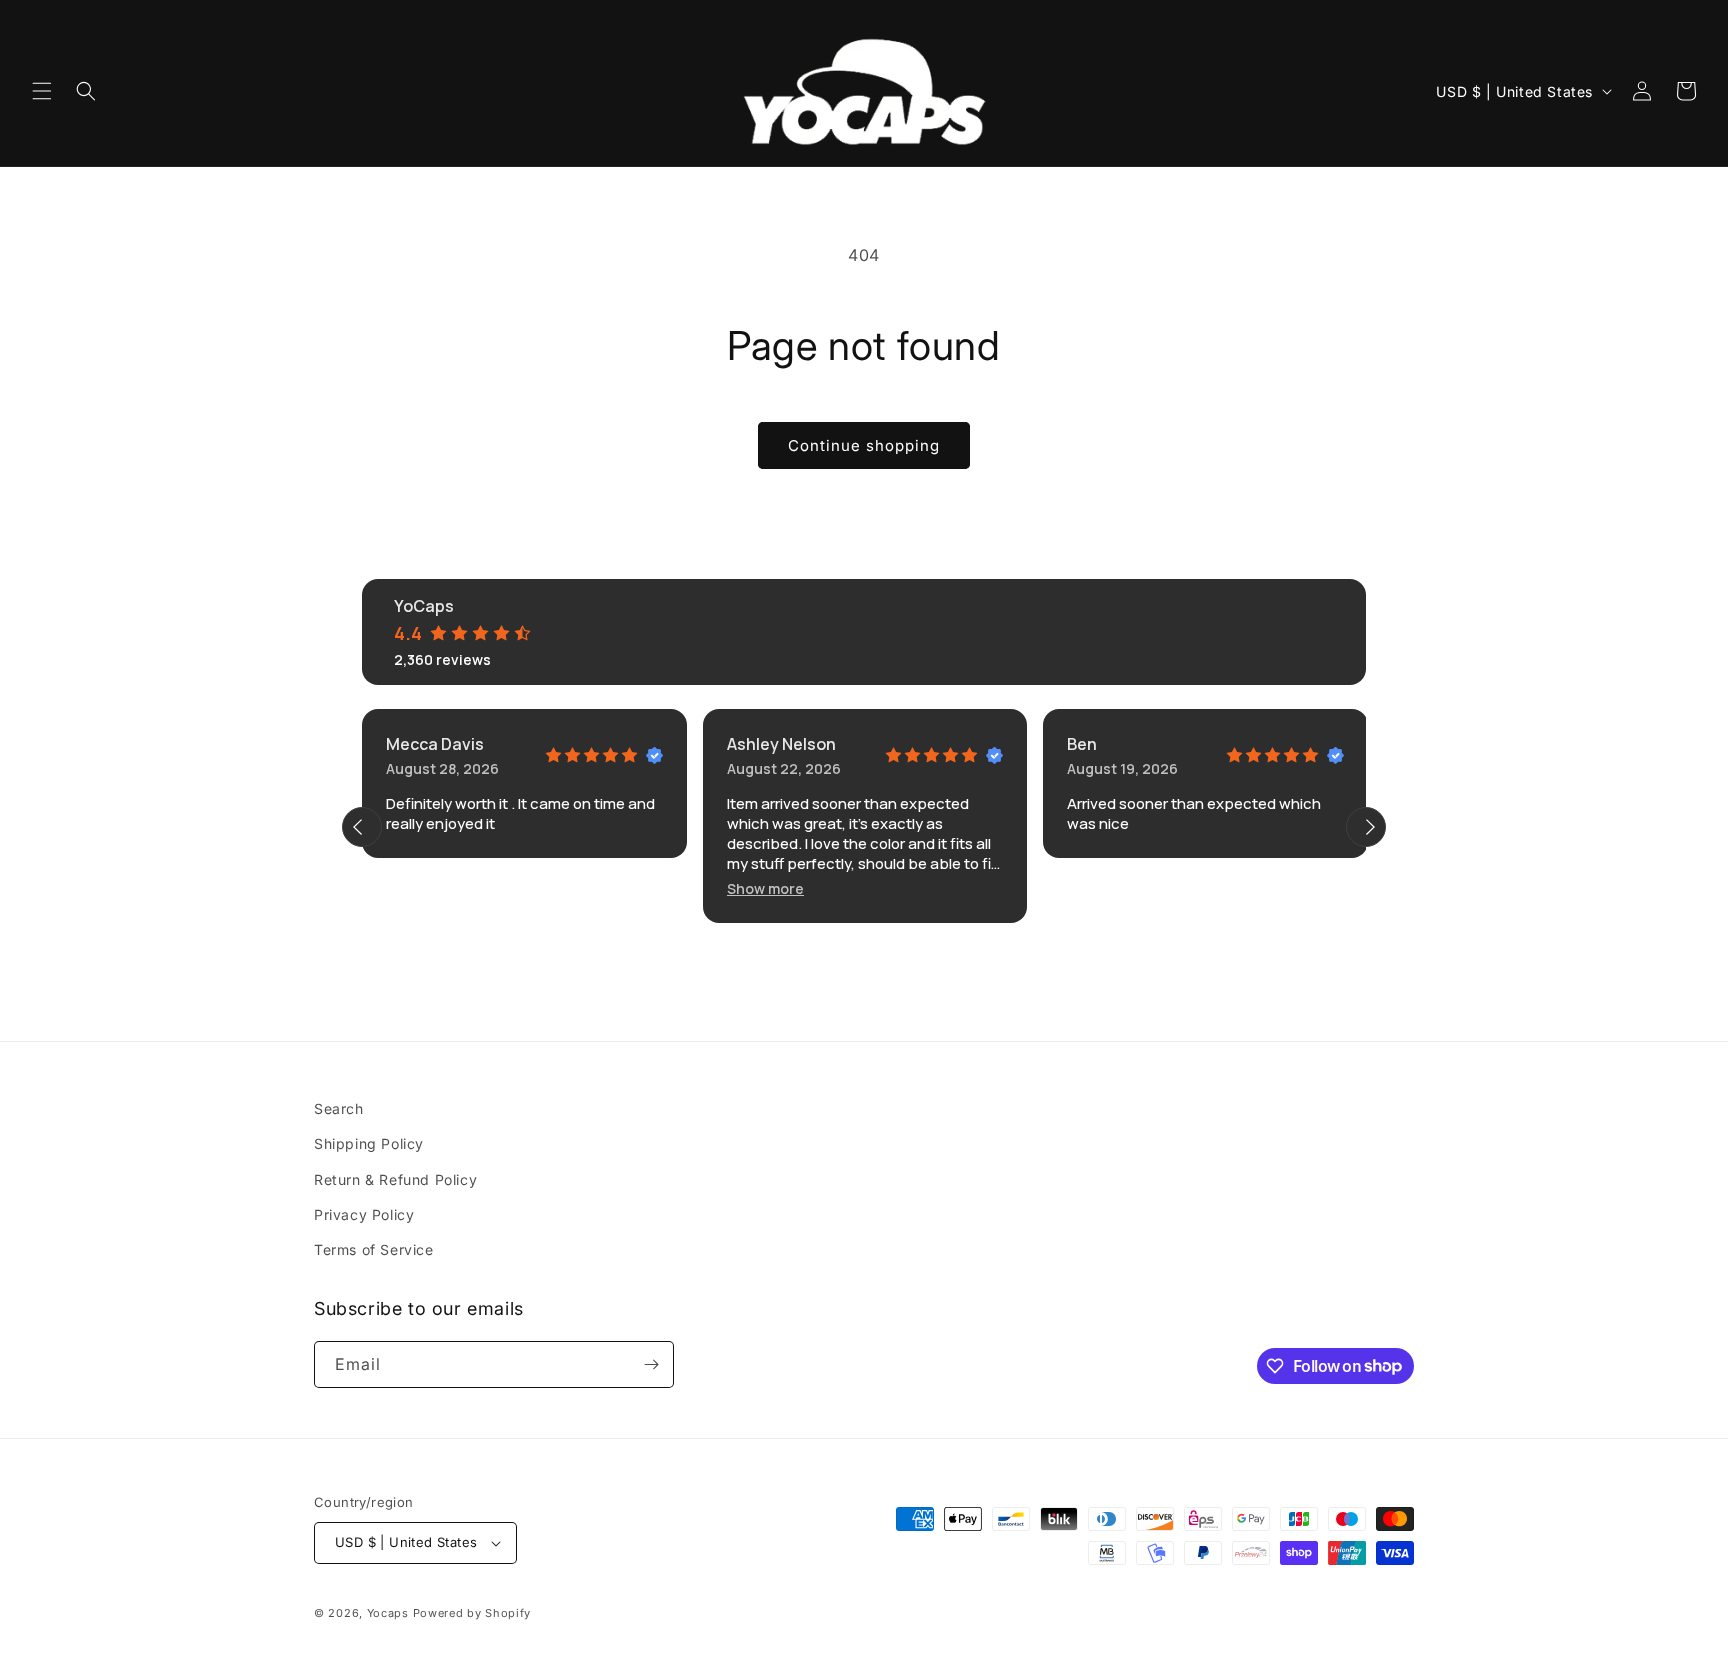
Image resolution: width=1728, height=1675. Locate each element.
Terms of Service (374, 1249)
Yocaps (388, 1613)
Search (339, 1108)
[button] (42, 91)
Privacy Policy (364, 1214)
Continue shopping (864, 445)
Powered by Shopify (472, 1613)
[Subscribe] (651, 1364)
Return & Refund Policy (395, 1179)
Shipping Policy (369, 1143)
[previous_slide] (362, 827)
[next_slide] (1366, 827)
